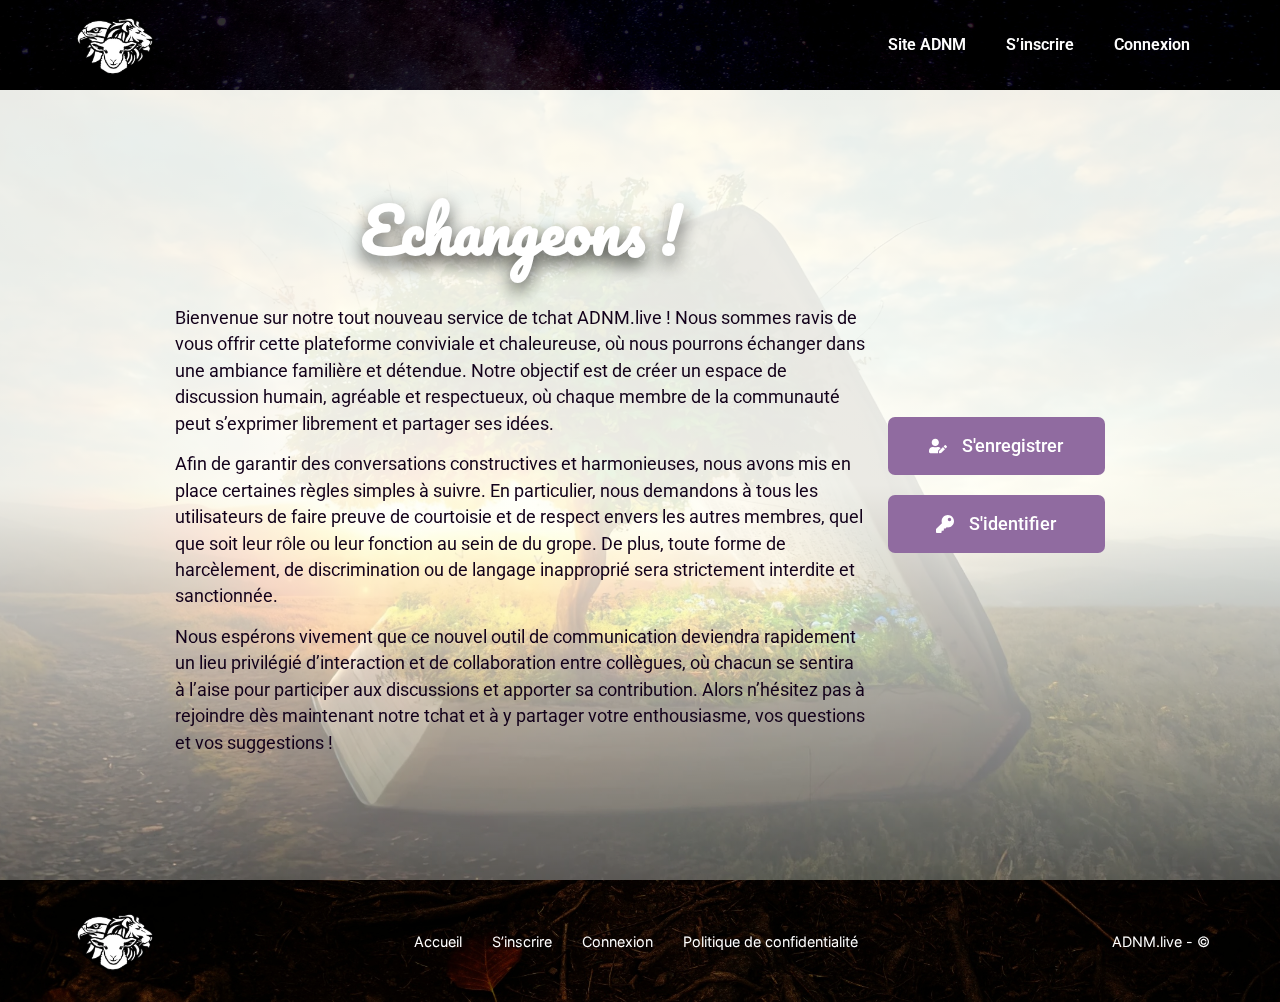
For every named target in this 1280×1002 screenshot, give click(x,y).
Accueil (438, 941)
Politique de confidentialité (770, 941)
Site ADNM (927, 44)
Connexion (1152, 44)
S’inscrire (1040, 44)
